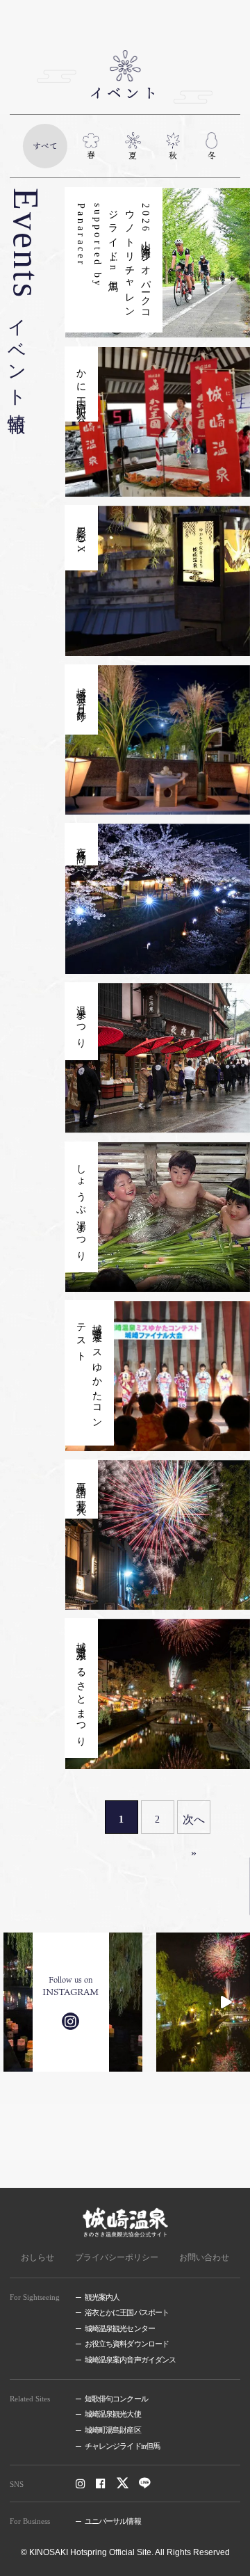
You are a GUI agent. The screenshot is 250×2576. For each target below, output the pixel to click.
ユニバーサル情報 (113, 2521)
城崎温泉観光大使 (113, 2414)
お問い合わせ (204, 2257)
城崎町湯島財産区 (113, 2430)
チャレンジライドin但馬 (122, 2446)
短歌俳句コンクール (116, 2399)
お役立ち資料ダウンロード (127, 2344)
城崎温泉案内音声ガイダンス (130, 2360)
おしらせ (37, 2257)
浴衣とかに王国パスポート (127, 2312)
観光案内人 (102, 2297)
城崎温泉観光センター (120, 2328)
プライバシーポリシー (117, 2257)
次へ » (194, 1824)
